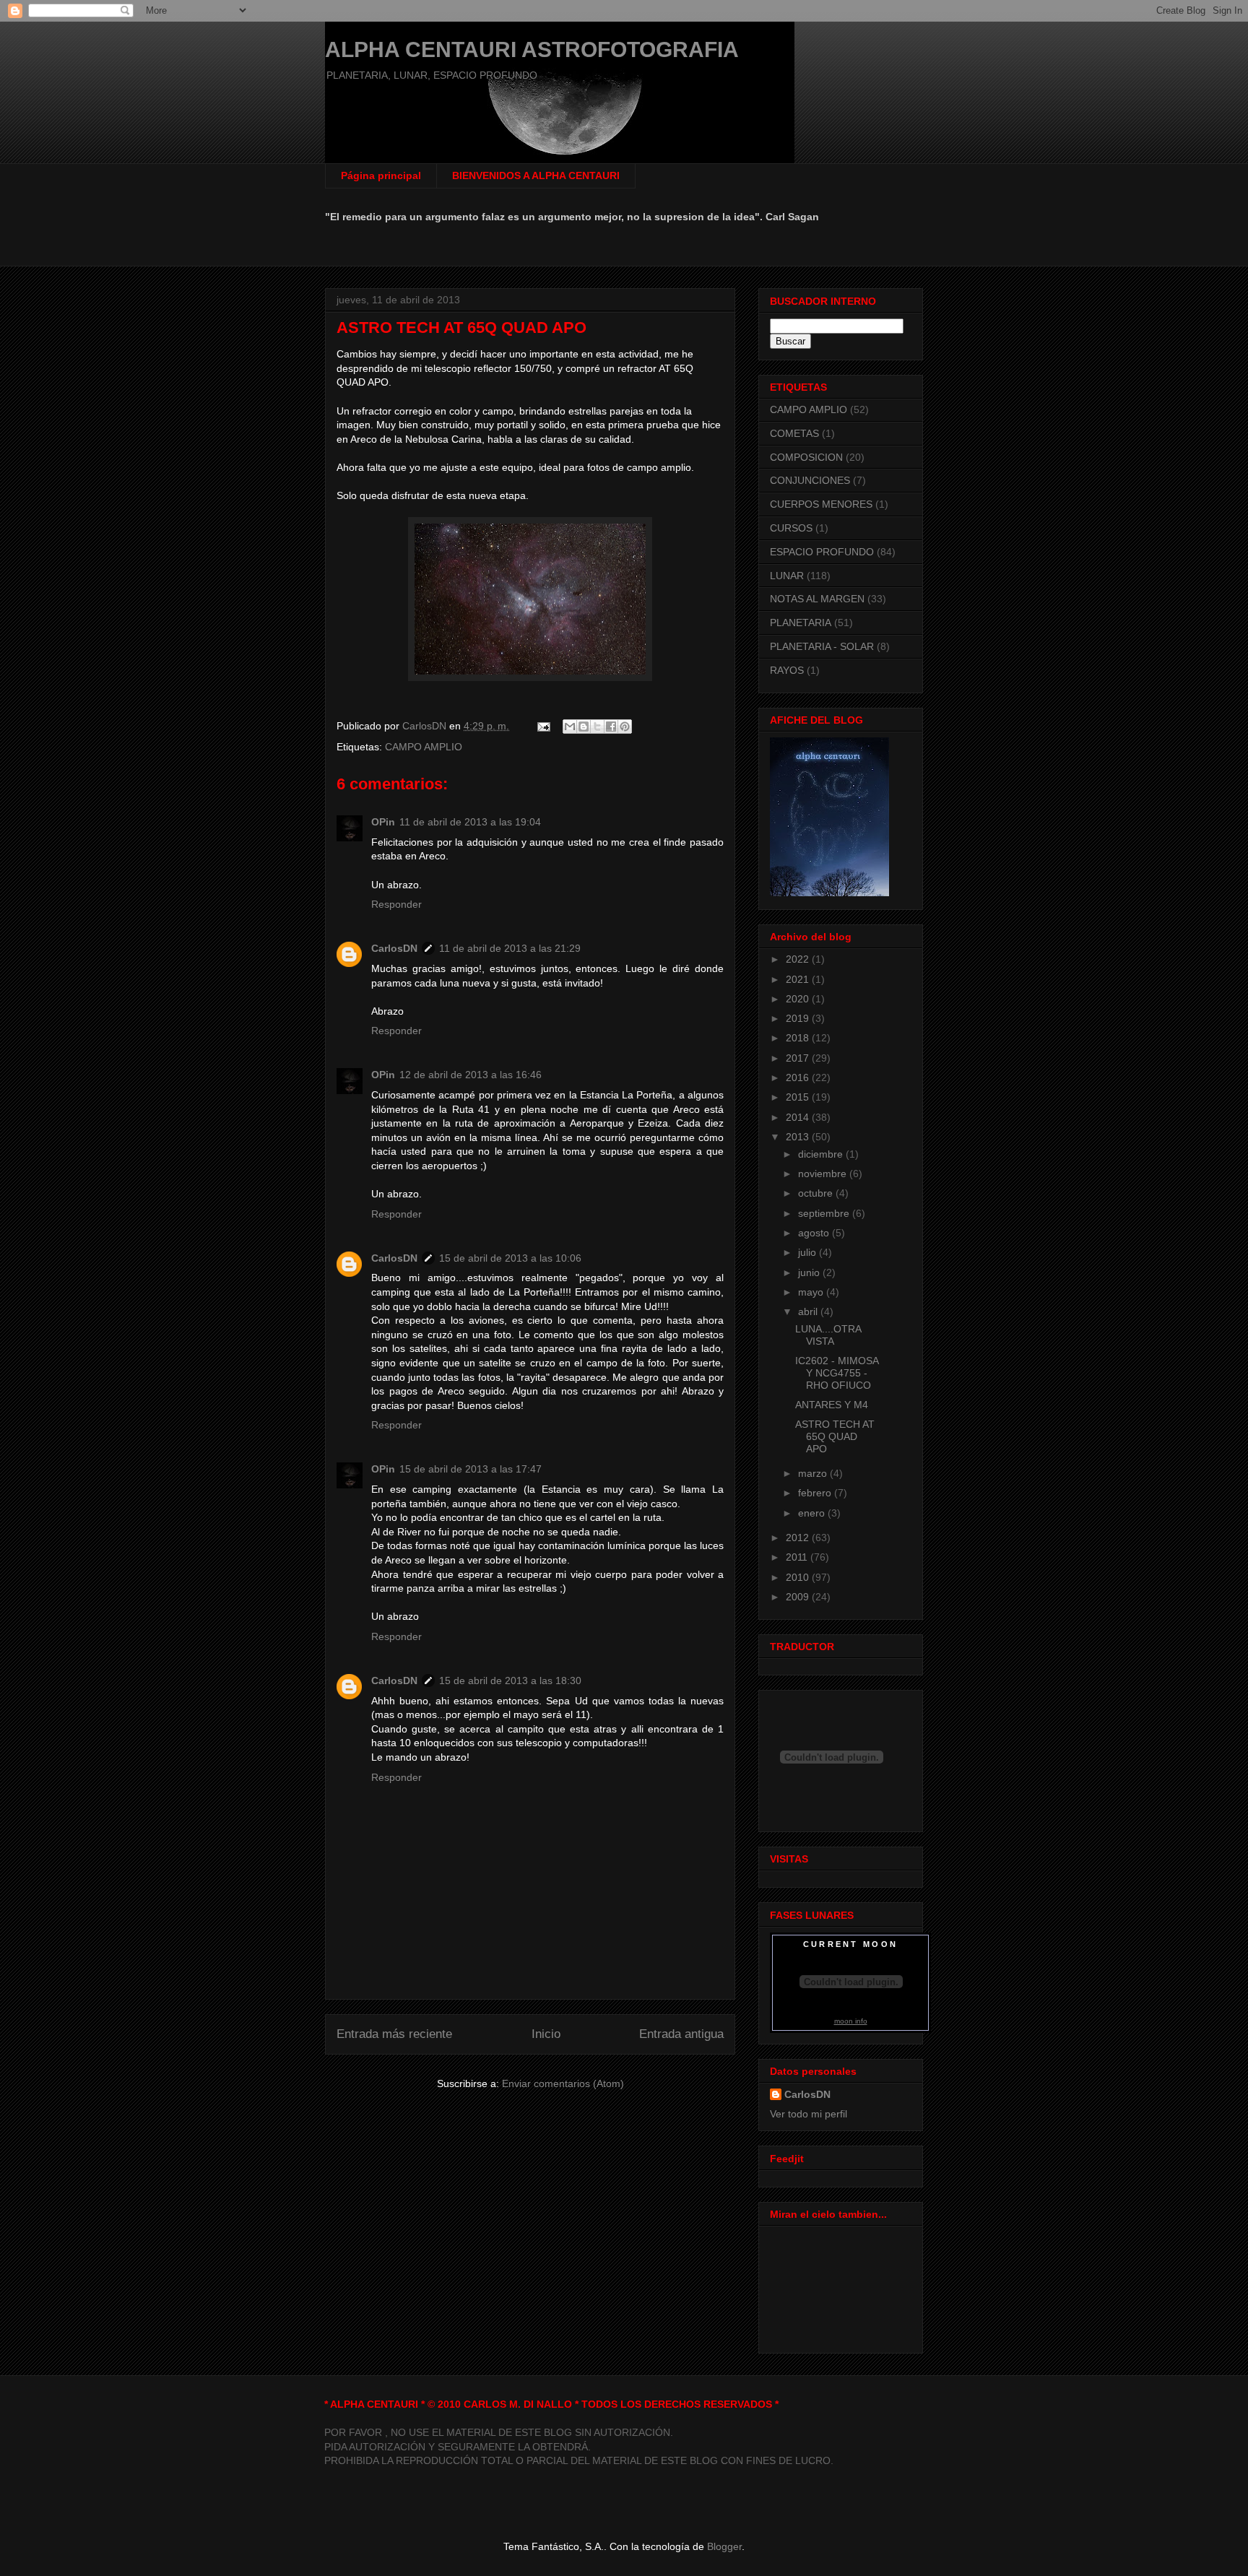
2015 (799, 1097)
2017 (799, 1058)
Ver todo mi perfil (809, 2114)
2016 (799, 1077)
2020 (799, 999)
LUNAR (787, 576)
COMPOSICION (806, 457)
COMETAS (794, 433)
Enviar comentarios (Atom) (563, 2083)
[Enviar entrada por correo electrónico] (543, 726)
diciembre (822, 1154)
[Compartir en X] (597, 727)
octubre (817, 1193)
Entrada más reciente (394, 2034)
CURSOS (791, 528)
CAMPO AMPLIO (424, 747)
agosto (815, 1233)
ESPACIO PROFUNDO (822, 552)
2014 (799, 1117)
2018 (799, 1038)
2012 (799, 1538)
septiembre (825, 1213)
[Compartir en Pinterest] (625, 727)
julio (809, 1252)
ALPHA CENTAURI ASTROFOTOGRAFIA (532, 49)
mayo (812, 1292)
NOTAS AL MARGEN (817, 599)
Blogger (724, 2546)
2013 (799, 1137)
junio (810, 1272)
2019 (799, 1018)
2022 (799, 959)
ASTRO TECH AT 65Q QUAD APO (835, 1436)
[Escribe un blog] (584, 727)
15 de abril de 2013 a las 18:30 (510, 1681)
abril (809, 1311)
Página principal (381, 175)
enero (813, 1513)
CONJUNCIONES (810, 480)
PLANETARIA (801, 623)
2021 (799, 979)
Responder (396, 904)
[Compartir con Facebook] (611, 727)
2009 (799, 1597)
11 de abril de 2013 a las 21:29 (510, 948)
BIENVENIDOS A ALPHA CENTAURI (536, 175)
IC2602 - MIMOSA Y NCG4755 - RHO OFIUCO (837, 1373)
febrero (816, 1493)
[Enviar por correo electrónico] (570, 727)
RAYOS (787, 670)
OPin (383, 822)
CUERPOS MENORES (821, 504)
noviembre (824, 1174)
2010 (799, 1577)
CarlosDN (394, 948)
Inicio (546, 2034)
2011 (798, 1557)
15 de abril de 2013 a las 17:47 (471, 1469)
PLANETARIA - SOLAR (822, 646)
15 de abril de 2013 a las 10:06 (510, 1258)
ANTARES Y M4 (832, 1405)
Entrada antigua (681, 2034)
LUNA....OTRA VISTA (828, 1335)
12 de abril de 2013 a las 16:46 (471, 1075)
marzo (814, 1473)
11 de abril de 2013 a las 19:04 (470, 822)
